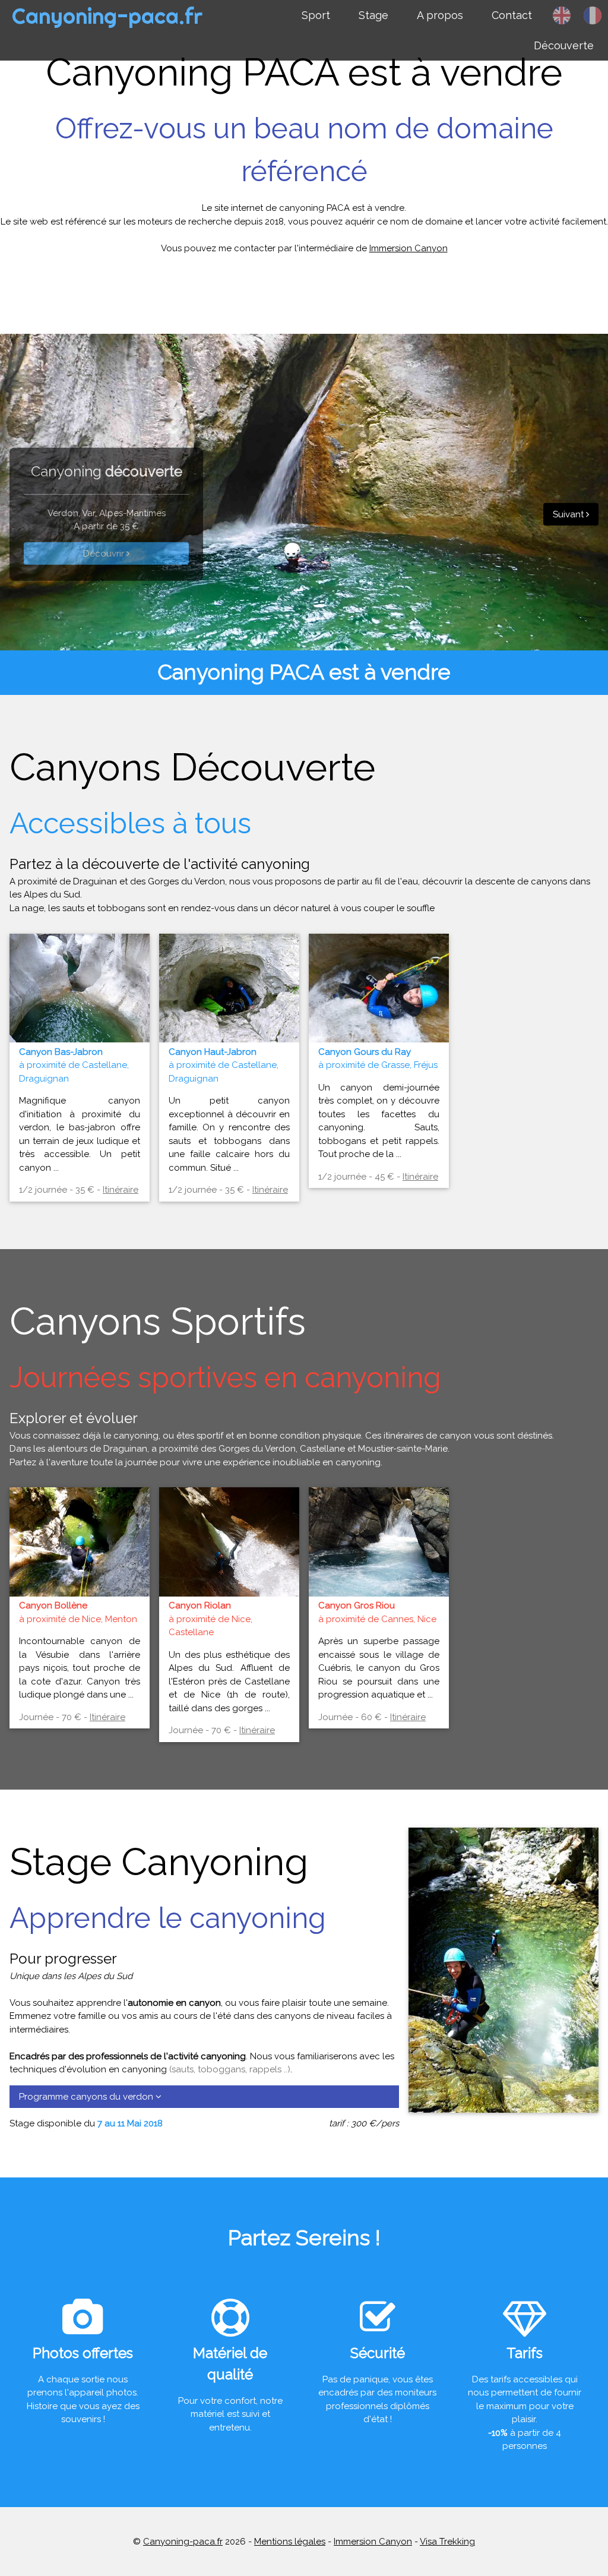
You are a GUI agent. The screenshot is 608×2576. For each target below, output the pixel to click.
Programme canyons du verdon (87, 2097)
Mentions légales (290, 2542)
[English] (562, 15)
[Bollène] (80, 1588)
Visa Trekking (447, 2542)
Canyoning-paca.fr (107, 16)
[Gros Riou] (379, 1588)
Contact (512, 15)
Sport (316, 15)
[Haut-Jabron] (229, 1033)
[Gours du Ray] (379, 1033)
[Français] (593, 15)
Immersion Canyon (408, 248)
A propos (440, 15)
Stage (373, 15)
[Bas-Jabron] (80, 1033)
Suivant (569, 514)
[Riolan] (229, 1588)
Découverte (564, 45)
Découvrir (105, 554)
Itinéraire (121, 1190)
